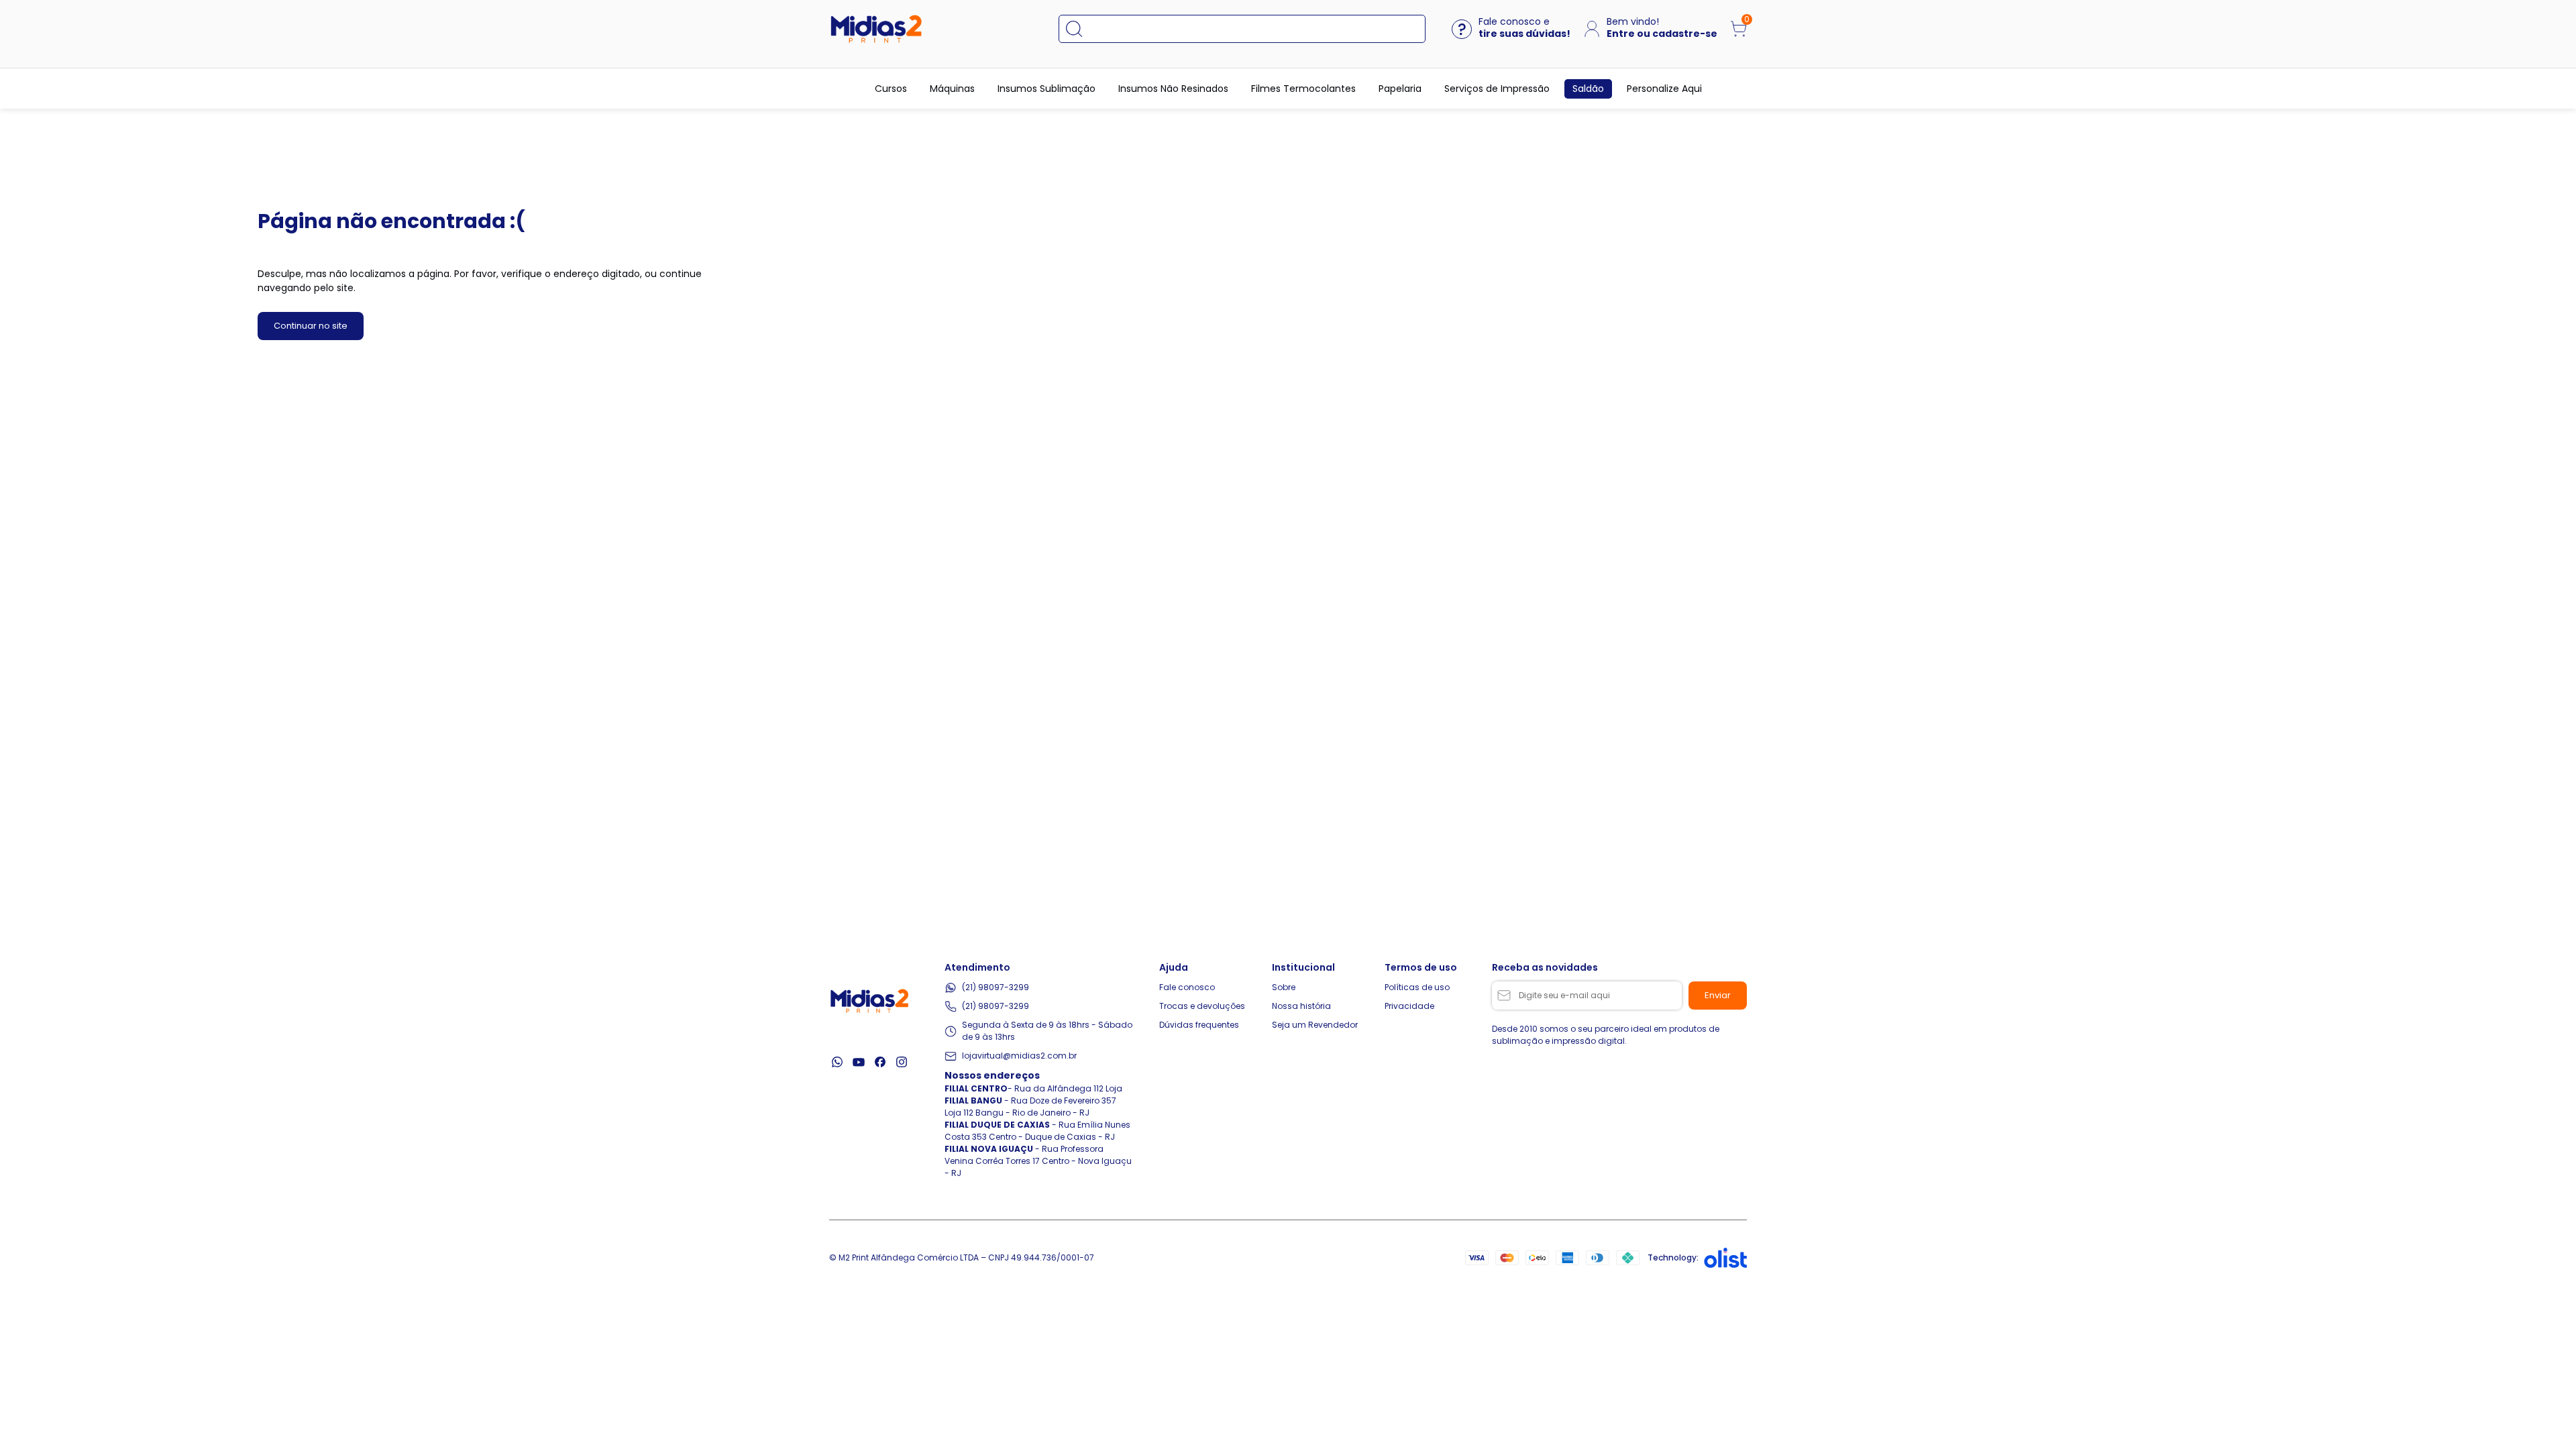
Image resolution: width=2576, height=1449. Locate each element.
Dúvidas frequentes (1199, 1025)
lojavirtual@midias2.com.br (1019, 1056)
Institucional (1303, 967)
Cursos (891, 89)
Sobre (1284, 987)
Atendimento (977, 967)
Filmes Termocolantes (1303, 89)
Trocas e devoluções (1202, 1006)
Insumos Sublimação (1046, 89)
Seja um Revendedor (1315, 1025)
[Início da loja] (876, 29)
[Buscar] (1081, 29)
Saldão (1588, 89)
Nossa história (1301, 1006)
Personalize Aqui (1664, 89)
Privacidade (1409, 1006)
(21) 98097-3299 (996, 987)
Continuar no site (311, 326)
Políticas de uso (1417, 987)
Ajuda (1174, 967)
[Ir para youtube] (859, 1062)
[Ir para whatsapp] (837, 1062)
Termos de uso (1421, 967)
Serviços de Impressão (1497, 89)
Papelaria (1400, 89)
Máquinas (952, 89)
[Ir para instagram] (902, 1062)
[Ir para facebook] (880, 1062)
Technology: (1673, 1257)
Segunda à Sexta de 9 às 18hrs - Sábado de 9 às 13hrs (1047, 1031)
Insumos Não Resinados (1173, 89)
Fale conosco (1187, 987)
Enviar (1718, 995)
